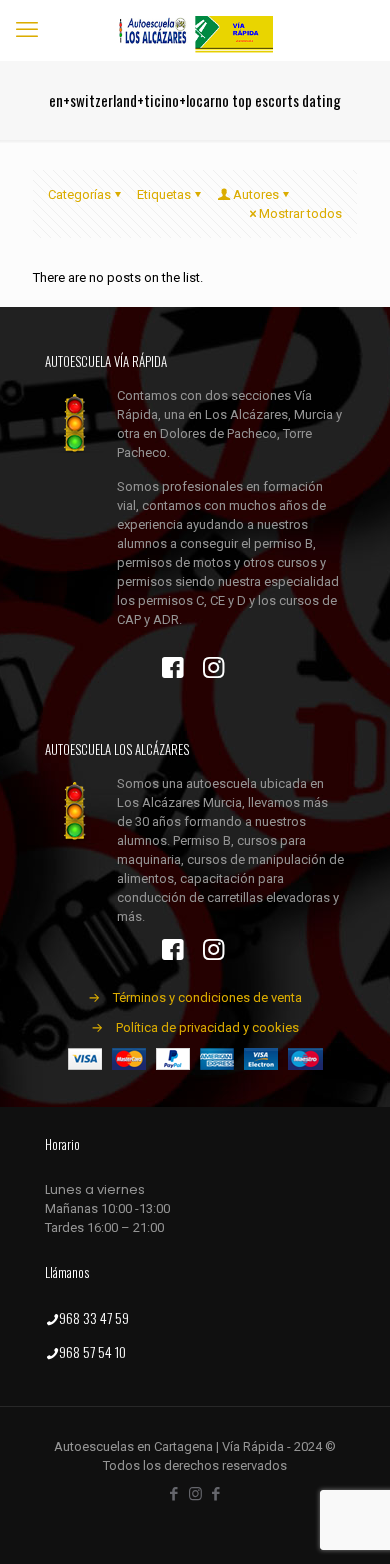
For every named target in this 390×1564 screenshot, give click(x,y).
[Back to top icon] (349, 1523)
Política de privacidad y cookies (207, 1027)
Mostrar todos (300, 213)
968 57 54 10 (92, 1351)
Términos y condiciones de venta (207, 997)
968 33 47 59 (94, 1317)
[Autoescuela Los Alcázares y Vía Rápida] (195, 30)
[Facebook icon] (174, 1494)
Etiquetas (164, 194)
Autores (256, 194)
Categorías (79, 194)
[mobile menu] (27, 30)
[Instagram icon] (195, 1494)
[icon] (216, 1494)
